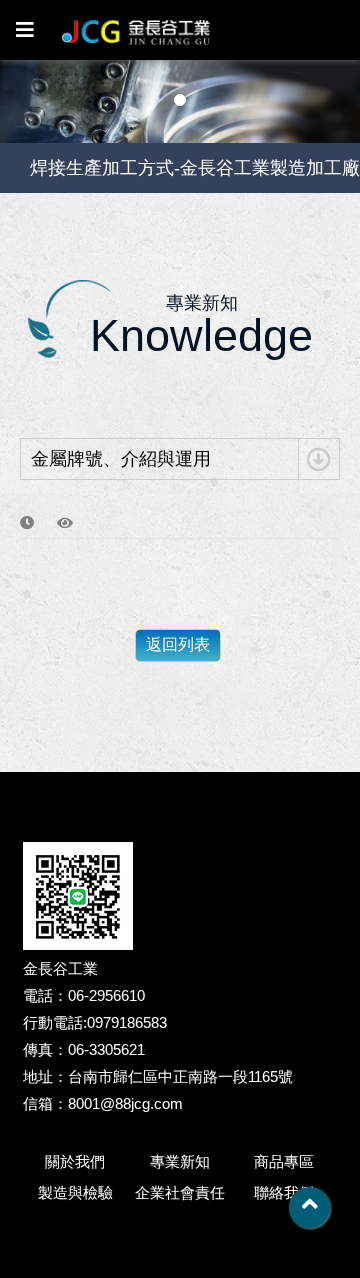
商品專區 (284, 1161)
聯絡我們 (284, 1192)
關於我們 (75, 1161)
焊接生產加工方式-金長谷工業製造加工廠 (195, 168)
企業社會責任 (180, 1192)
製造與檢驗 (75, 1192)
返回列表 (178, 644)
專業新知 (180, 1161)
